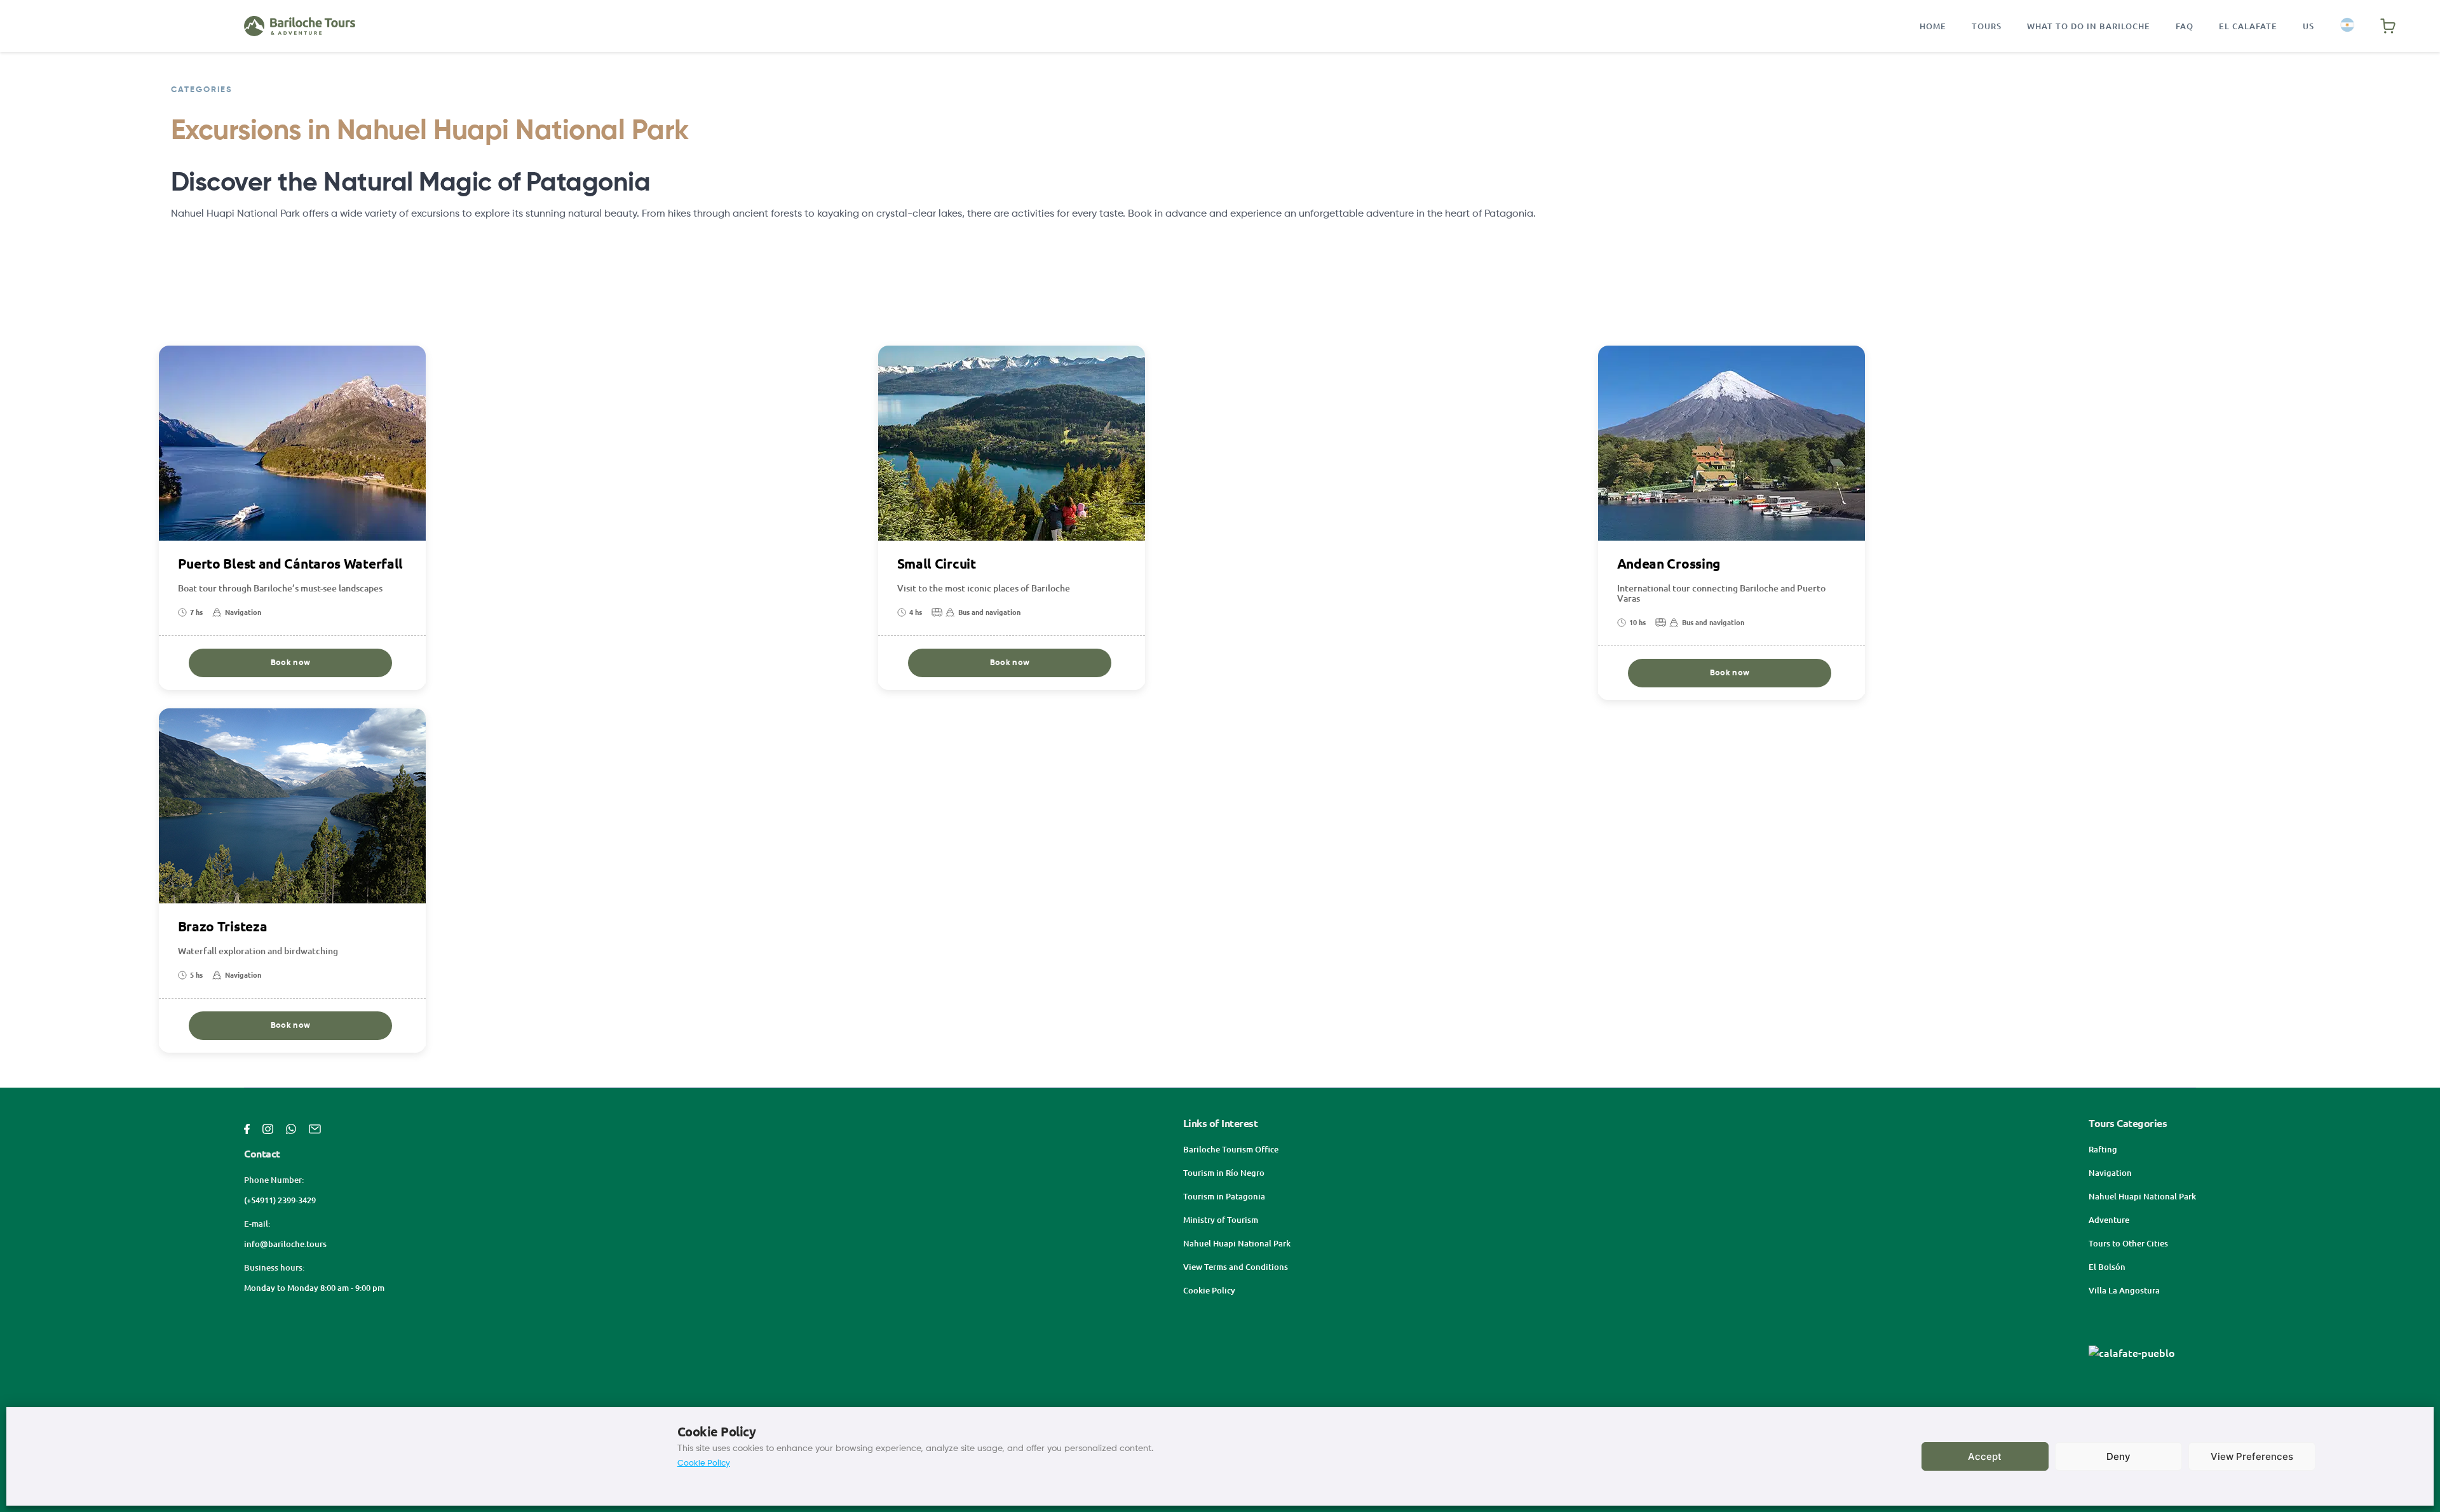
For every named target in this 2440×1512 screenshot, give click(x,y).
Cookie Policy (704, 1463)
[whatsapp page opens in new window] (291, 1128)
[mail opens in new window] (315, 1128)
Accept (1985, 1456)
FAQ (2185, 26)
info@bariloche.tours (285, 1244)
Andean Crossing (1669, 564)
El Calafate (2248, 26)
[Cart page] (2388, 26)
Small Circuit (937, 564)
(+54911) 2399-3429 (280, 1200)
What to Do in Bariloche (2089, 26)
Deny (2118, 1456)
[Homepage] (300, 26)
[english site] (2347, 26)
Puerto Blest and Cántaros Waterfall (291, 564)
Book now (290, 663)
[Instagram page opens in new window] (268, 1128)
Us (2308, 26)
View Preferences (2252, 1456)
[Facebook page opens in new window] (247, 1128)
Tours (1987, 26)
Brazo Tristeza (223, 927)
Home (1933, 26)
